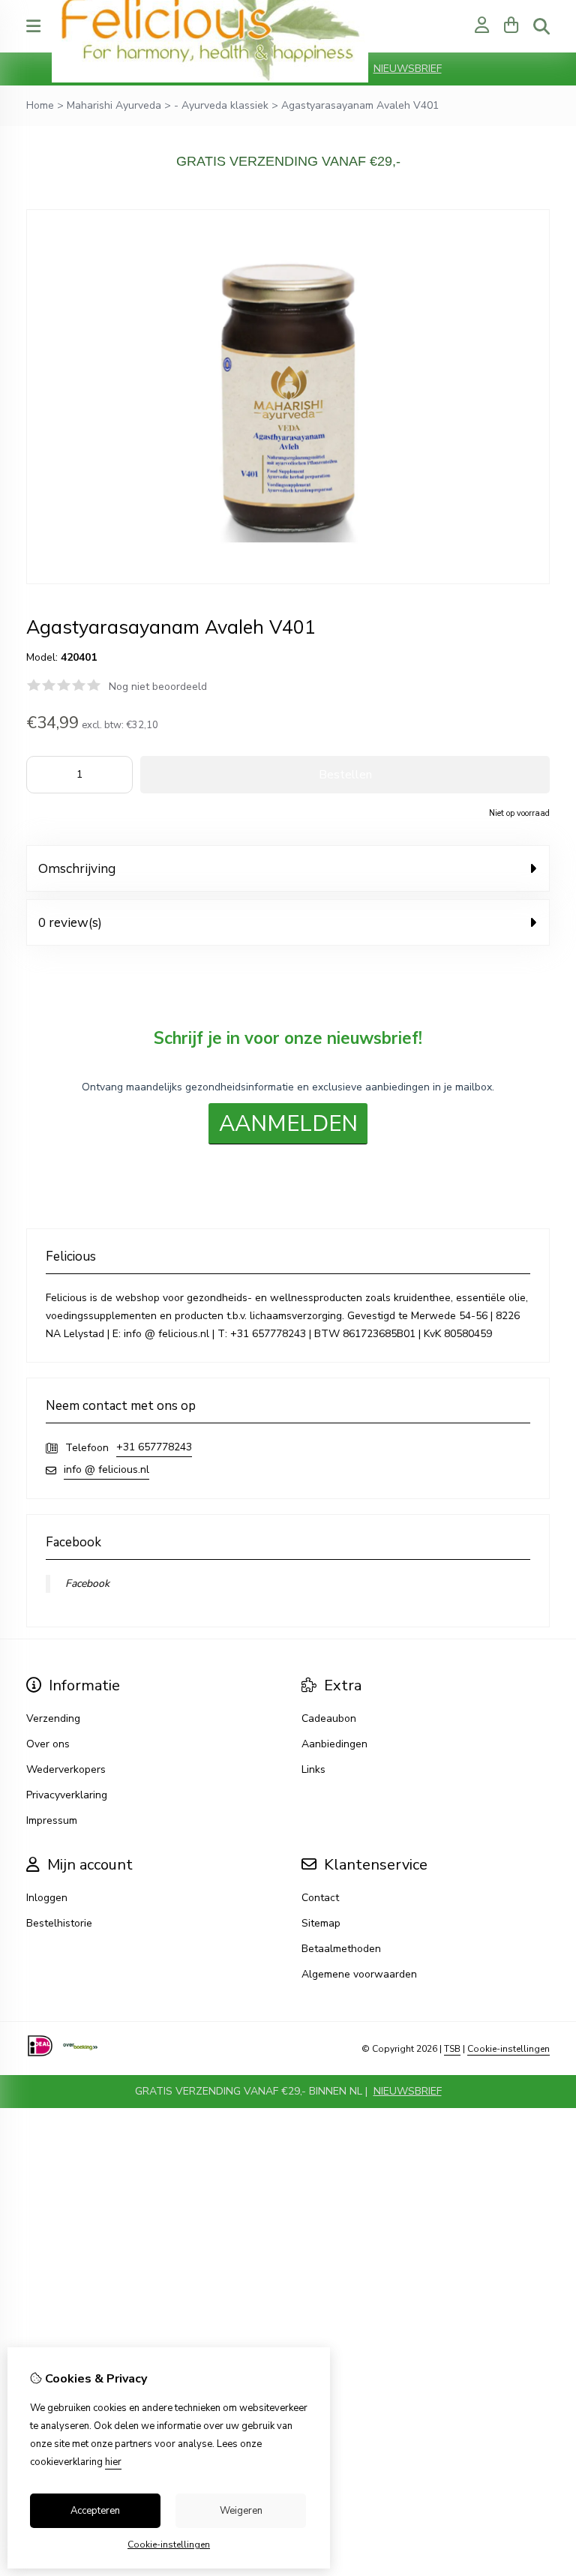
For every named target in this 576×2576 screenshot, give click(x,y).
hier (113, 2462)
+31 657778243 (154, 1447)
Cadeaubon (329, 1718)
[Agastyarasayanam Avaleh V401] (288, 581)
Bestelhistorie (59, 1923)
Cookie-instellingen (508, 2049)
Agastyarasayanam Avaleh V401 (360, 105)
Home (40, 105)
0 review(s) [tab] (70, 922)
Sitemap (321, 1923)
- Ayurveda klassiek (221, 105)
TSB (452, 2049)
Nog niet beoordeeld (158, 687)
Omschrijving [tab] (77, 868)
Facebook (87, 1583)
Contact (320, 1898)
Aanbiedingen (334, 1744)
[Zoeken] (541, 26)
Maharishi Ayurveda (114, 105)
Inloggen (47, 1898)
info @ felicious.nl (106, 1469)
